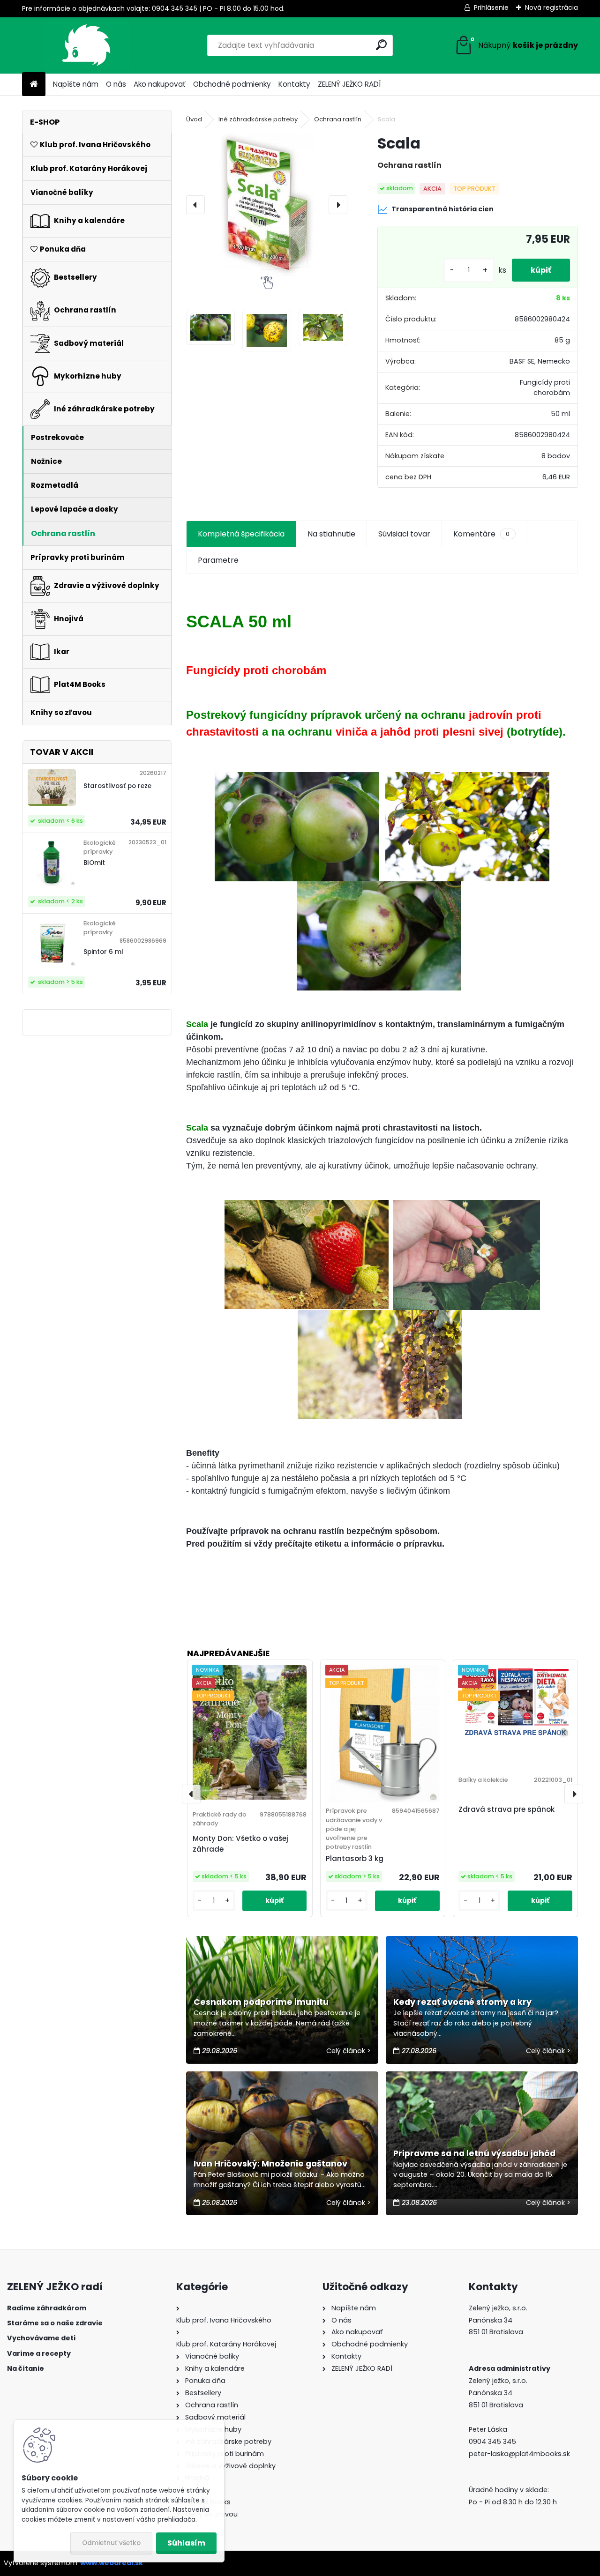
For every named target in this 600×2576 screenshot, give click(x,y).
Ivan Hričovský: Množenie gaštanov (270, 2164)
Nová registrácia (551, 7)
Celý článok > (349, 2051)
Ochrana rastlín (338, 119)
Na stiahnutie (331, 534)
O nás (116, 84)
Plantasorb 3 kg (355, 1858)
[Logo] (86, 45)
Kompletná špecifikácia (241, 534)
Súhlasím (186, 2543)
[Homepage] (34, 85)
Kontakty (294, 84)
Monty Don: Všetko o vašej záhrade (240, 1844)
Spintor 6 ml (103, 952)
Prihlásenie (491, 7)
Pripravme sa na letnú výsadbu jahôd (474, 2153)
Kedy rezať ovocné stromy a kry (462, 2002)
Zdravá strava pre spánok (506, 1809)
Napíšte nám (76, 84)
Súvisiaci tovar (404, 534)
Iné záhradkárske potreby (258, 119)
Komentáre (481, 534)
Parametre (218, 560)
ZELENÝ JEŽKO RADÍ (349, 84)
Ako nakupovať (160, 84)
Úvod (194, 119)
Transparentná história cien (442, 209)
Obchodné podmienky (232, 84)
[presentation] (195, 205)
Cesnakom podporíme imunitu (261, 2002)
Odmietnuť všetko (111, 2543)
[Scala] (267, 205)
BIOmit (94, 863)
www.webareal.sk (112, 2563)
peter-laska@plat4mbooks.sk (519, 2454)
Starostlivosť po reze (117, 786)
